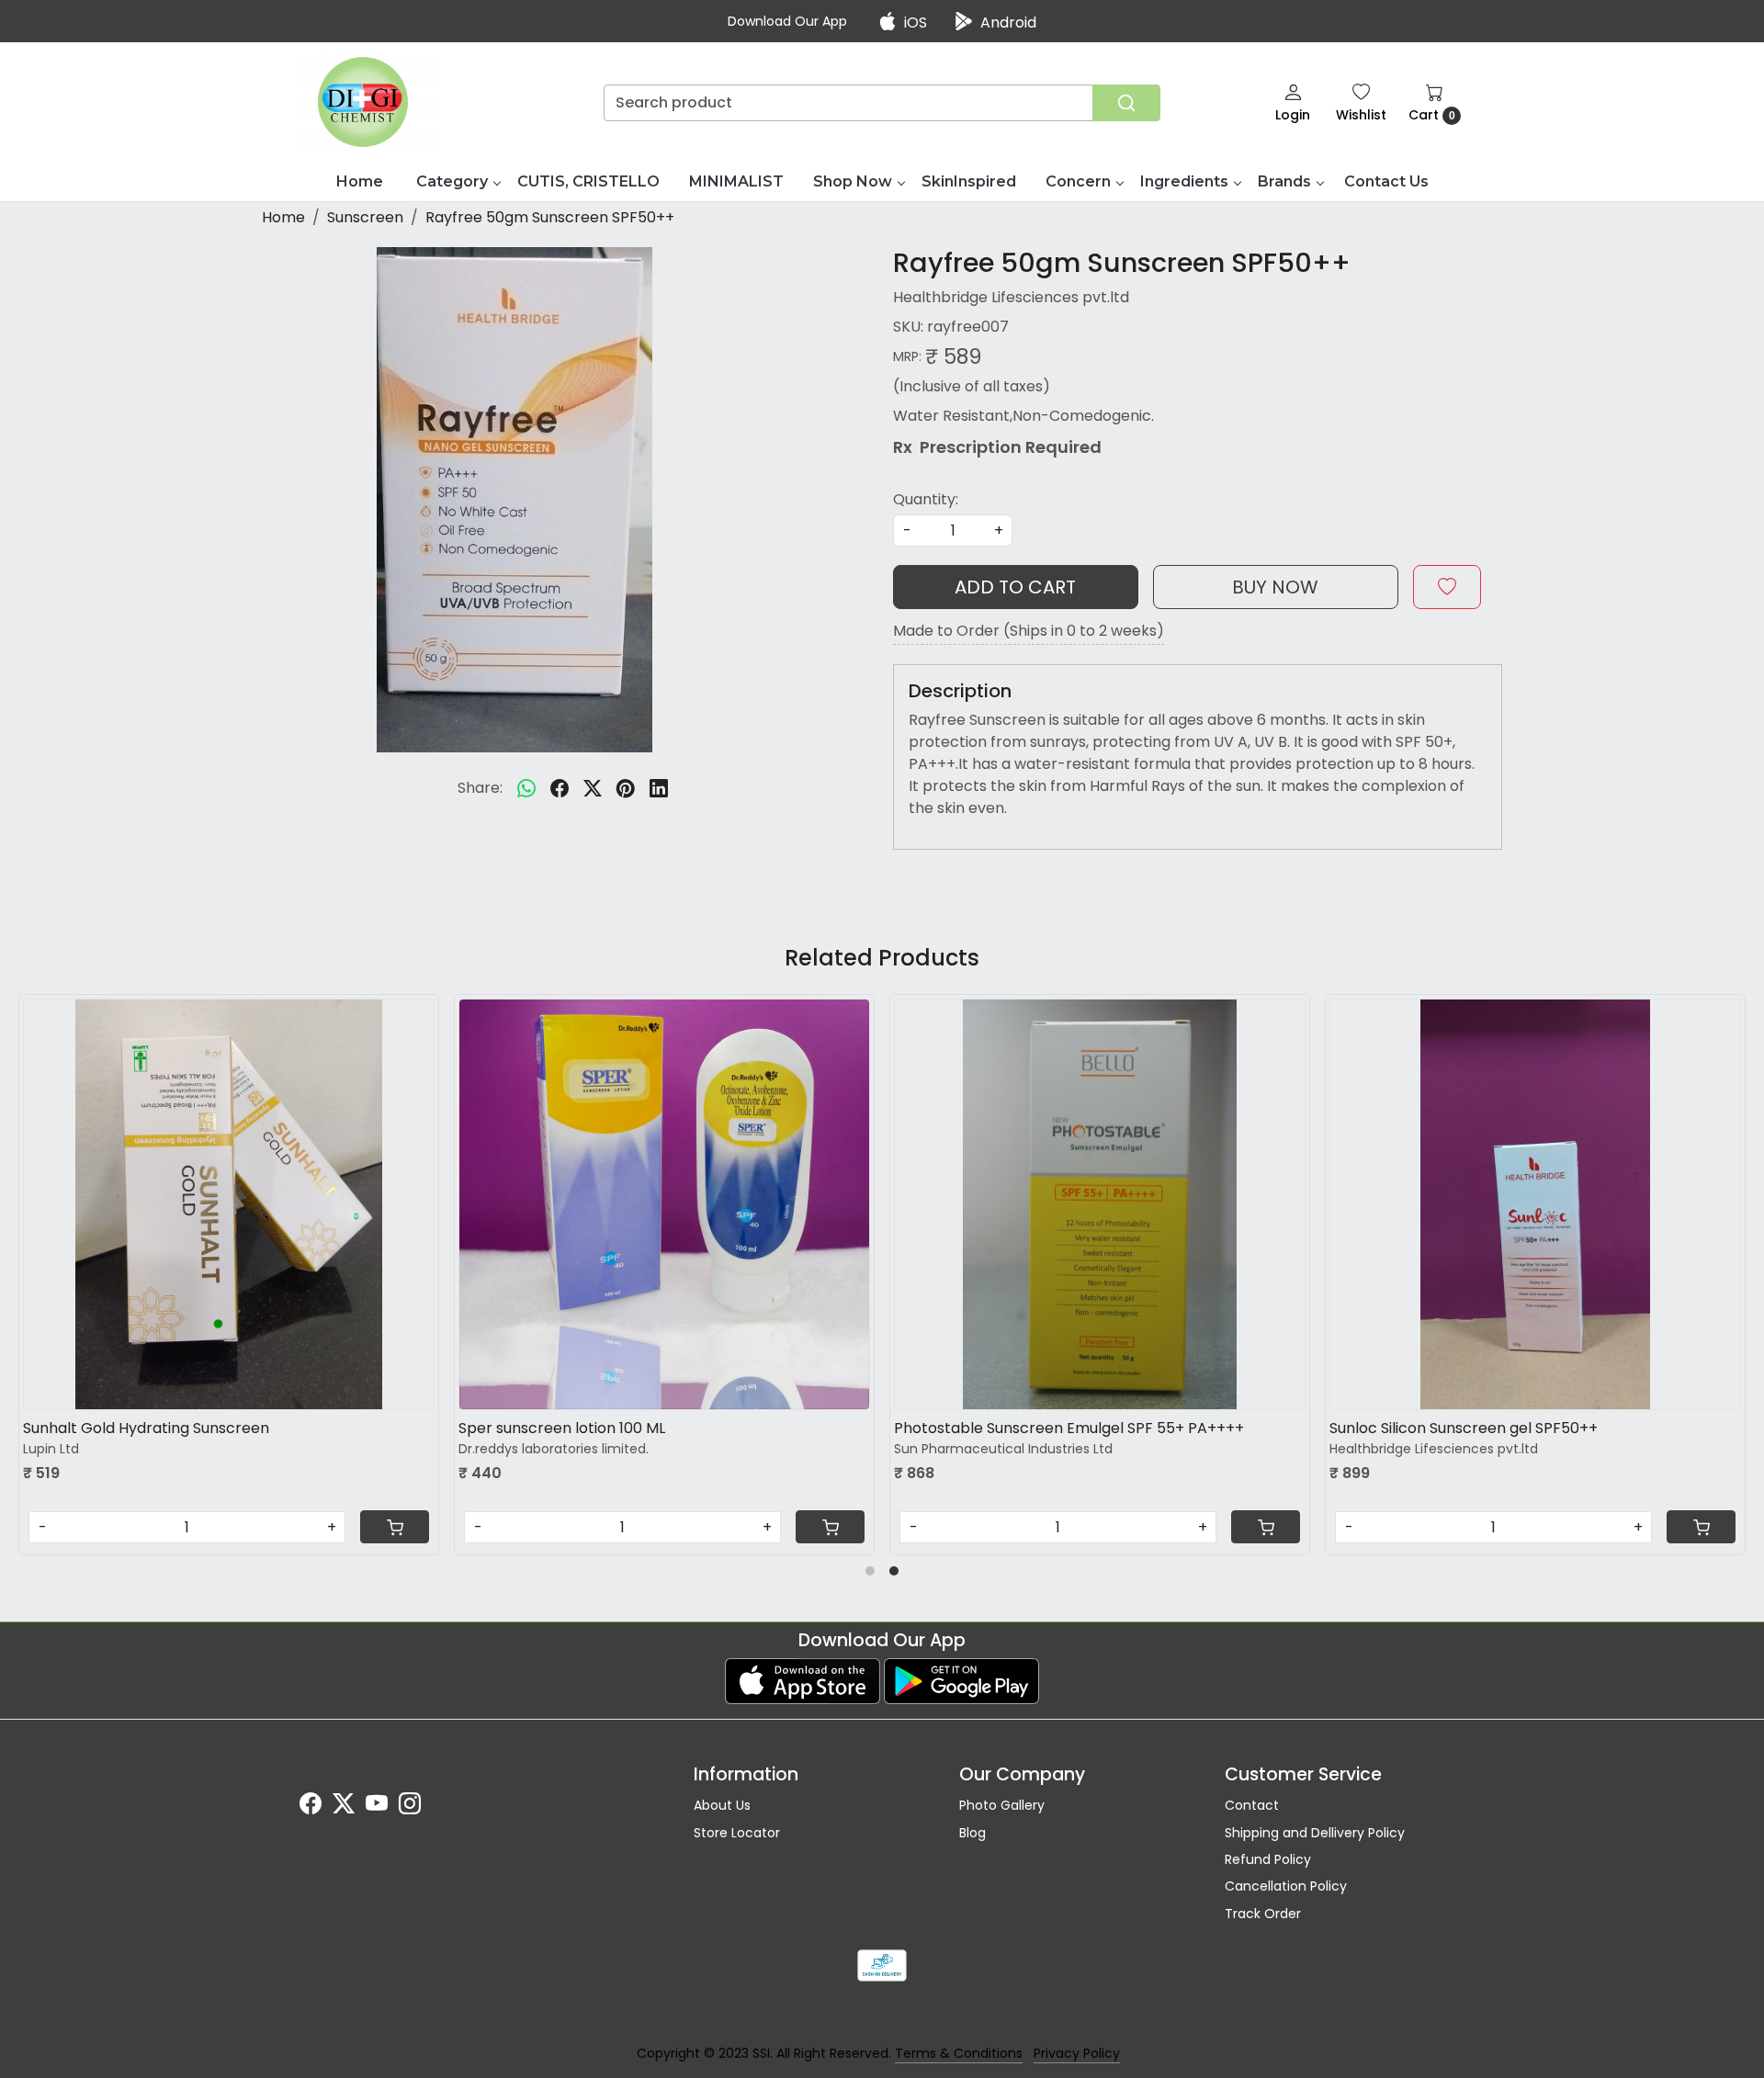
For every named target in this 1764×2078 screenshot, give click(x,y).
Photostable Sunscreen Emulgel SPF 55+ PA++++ (787, 1428)
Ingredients (1184, 181)
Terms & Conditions (959, 2053)
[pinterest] (626, 788)
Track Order (1263, 1914)
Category (452, 181)
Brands (1284, 181)
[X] (344, 1807)
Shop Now (853, 181)
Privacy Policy (1077, 2053)
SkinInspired (969, 181)
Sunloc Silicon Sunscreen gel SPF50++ (1182, 1428)
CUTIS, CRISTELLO (588, 181)
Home (360, 181)
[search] (1126, 103)
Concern (1078, 181)
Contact (1252, 1805)
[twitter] (593, 788)
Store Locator (737, 1833)
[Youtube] (377, 1807)
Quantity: (926, 499)
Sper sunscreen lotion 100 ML (280, 1428)
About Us (722, 1805)
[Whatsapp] (526, 788)
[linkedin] (659, 788)
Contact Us (1386, 181)
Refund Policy (1268, 1859)
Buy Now (1275, 587)
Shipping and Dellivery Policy (1315, 1833)
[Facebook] (311, 1807)
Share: (480, 788)
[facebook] (560, 788)
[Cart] (548, 1527)
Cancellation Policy (1286, 1886)
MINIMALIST (736, 181)
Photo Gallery (1002, 1805)
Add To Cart (1015, 587)
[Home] (368, 102)
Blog (972, 1833)
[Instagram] (410, 1807)
